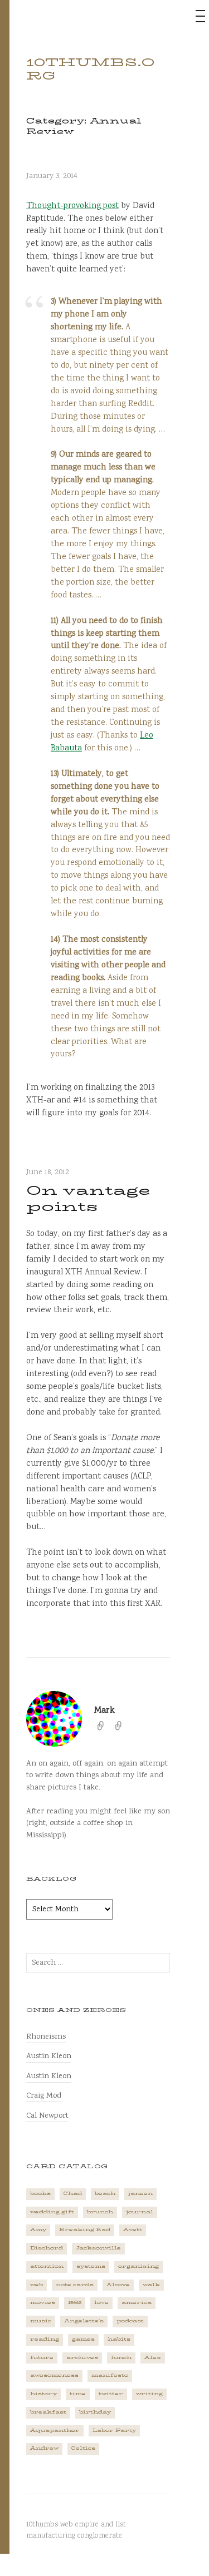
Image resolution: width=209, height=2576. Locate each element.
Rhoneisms (46, 2037)
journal (140, 2212)
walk (151, 2285)
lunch (121, 2358)
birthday (95, 2412)
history (43, 2394)
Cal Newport (47, 2116)
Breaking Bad (85, 2230)
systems (91, 2266)
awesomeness (54, 2375)
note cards (75, 2285)
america (137, 2303)
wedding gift (52, 2212)
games (83, 2339)
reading (45, 2339)
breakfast (48, 2412)
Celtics (83, 2448)
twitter (111, 2394)
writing (149, 2394)
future (42, 2358)
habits (119, 2339)
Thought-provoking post (72, 206)
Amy (38, 2230)
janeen (140, 2194)
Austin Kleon (49, 2056)
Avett (133, 2230)
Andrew (44, 2448)
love (101, 2303)
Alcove (118, 2285)
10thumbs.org (91, 69)
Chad (73, 2194)
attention (47, 2266)
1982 (75, 2303)
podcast (130, 2321)
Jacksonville (98, 2248)
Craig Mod (44, 2096)
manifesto (110, 2375)
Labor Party (114, 2431)
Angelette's (84, 2321)
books (40, 2194)
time (78, 2394)
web (37, 2285)
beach (105, 2194)
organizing (138, 2266)
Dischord (47, 2248)
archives (82, 2358)
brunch (100, 2212)
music (41, 2321)
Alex (153, 2358)
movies (43, 2303)
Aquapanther (55, 2431)
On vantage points (88, 1198)
